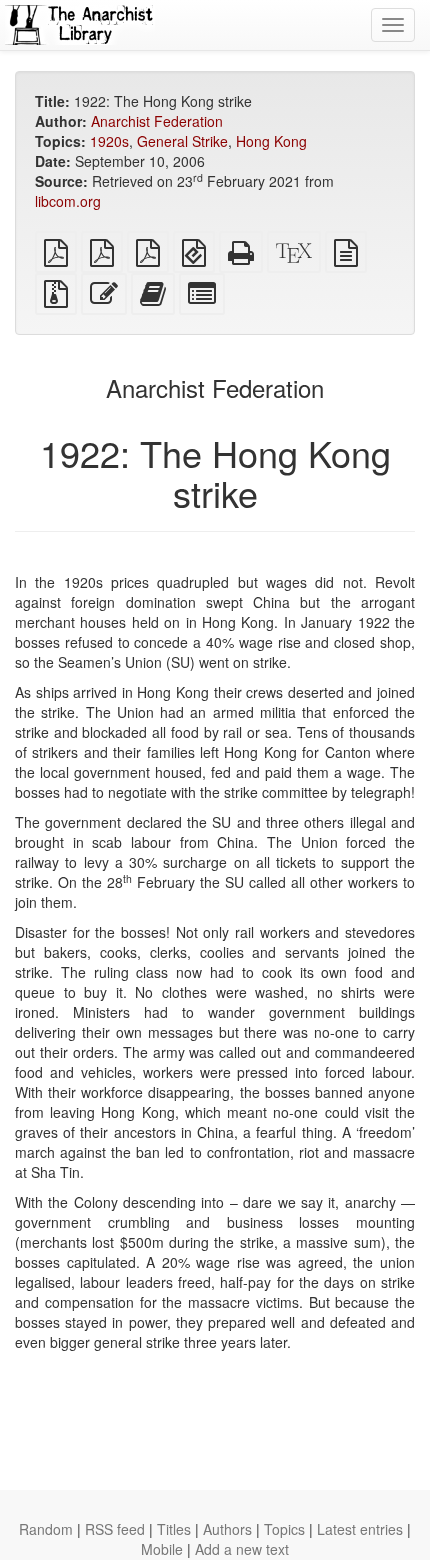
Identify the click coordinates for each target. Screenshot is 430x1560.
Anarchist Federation (157, 121)
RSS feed (115, 1529)
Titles (174, 1529)
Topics (284, 1529)
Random (46, 1529)
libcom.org (68, 201)
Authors (227, 1529)
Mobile (162, 1549)
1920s (109, 141)
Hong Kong (271, 141)
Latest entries (360, 1529)
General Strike (182, 141)
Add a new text (242, 1549)
